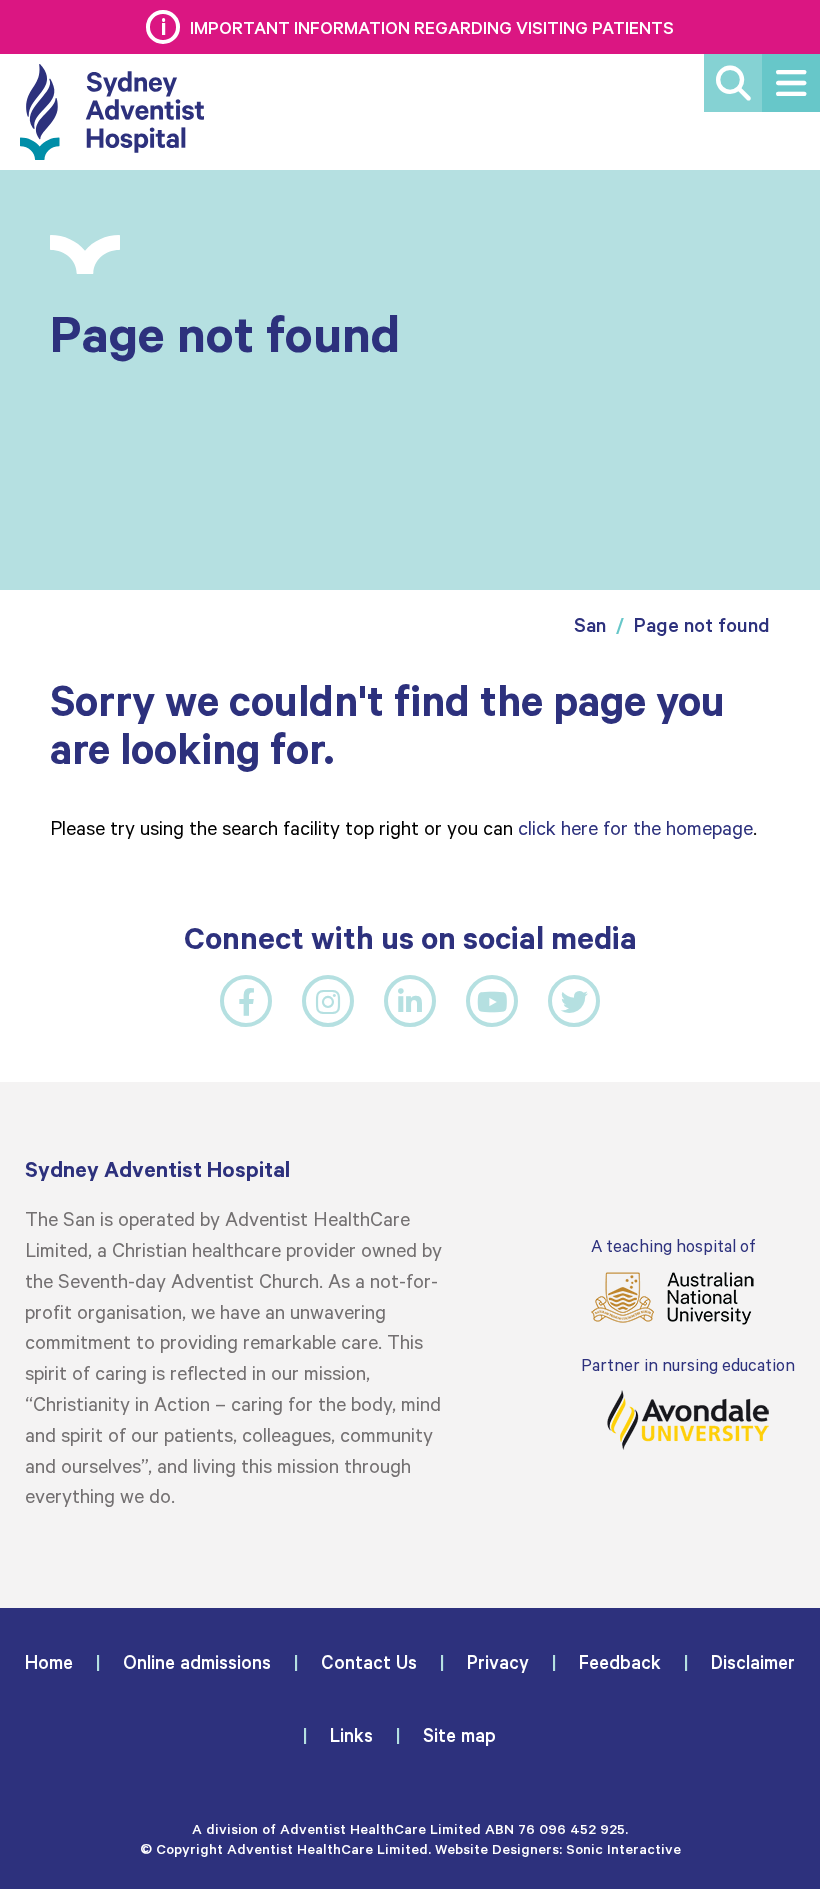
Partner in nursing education (688, 1364)
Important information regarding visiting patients (432, 27)
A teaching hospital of (673, 1245)
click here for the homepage (635, 827)
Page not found (702, 624)
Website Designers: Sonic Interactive (558, 1848)
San (590, 624)
